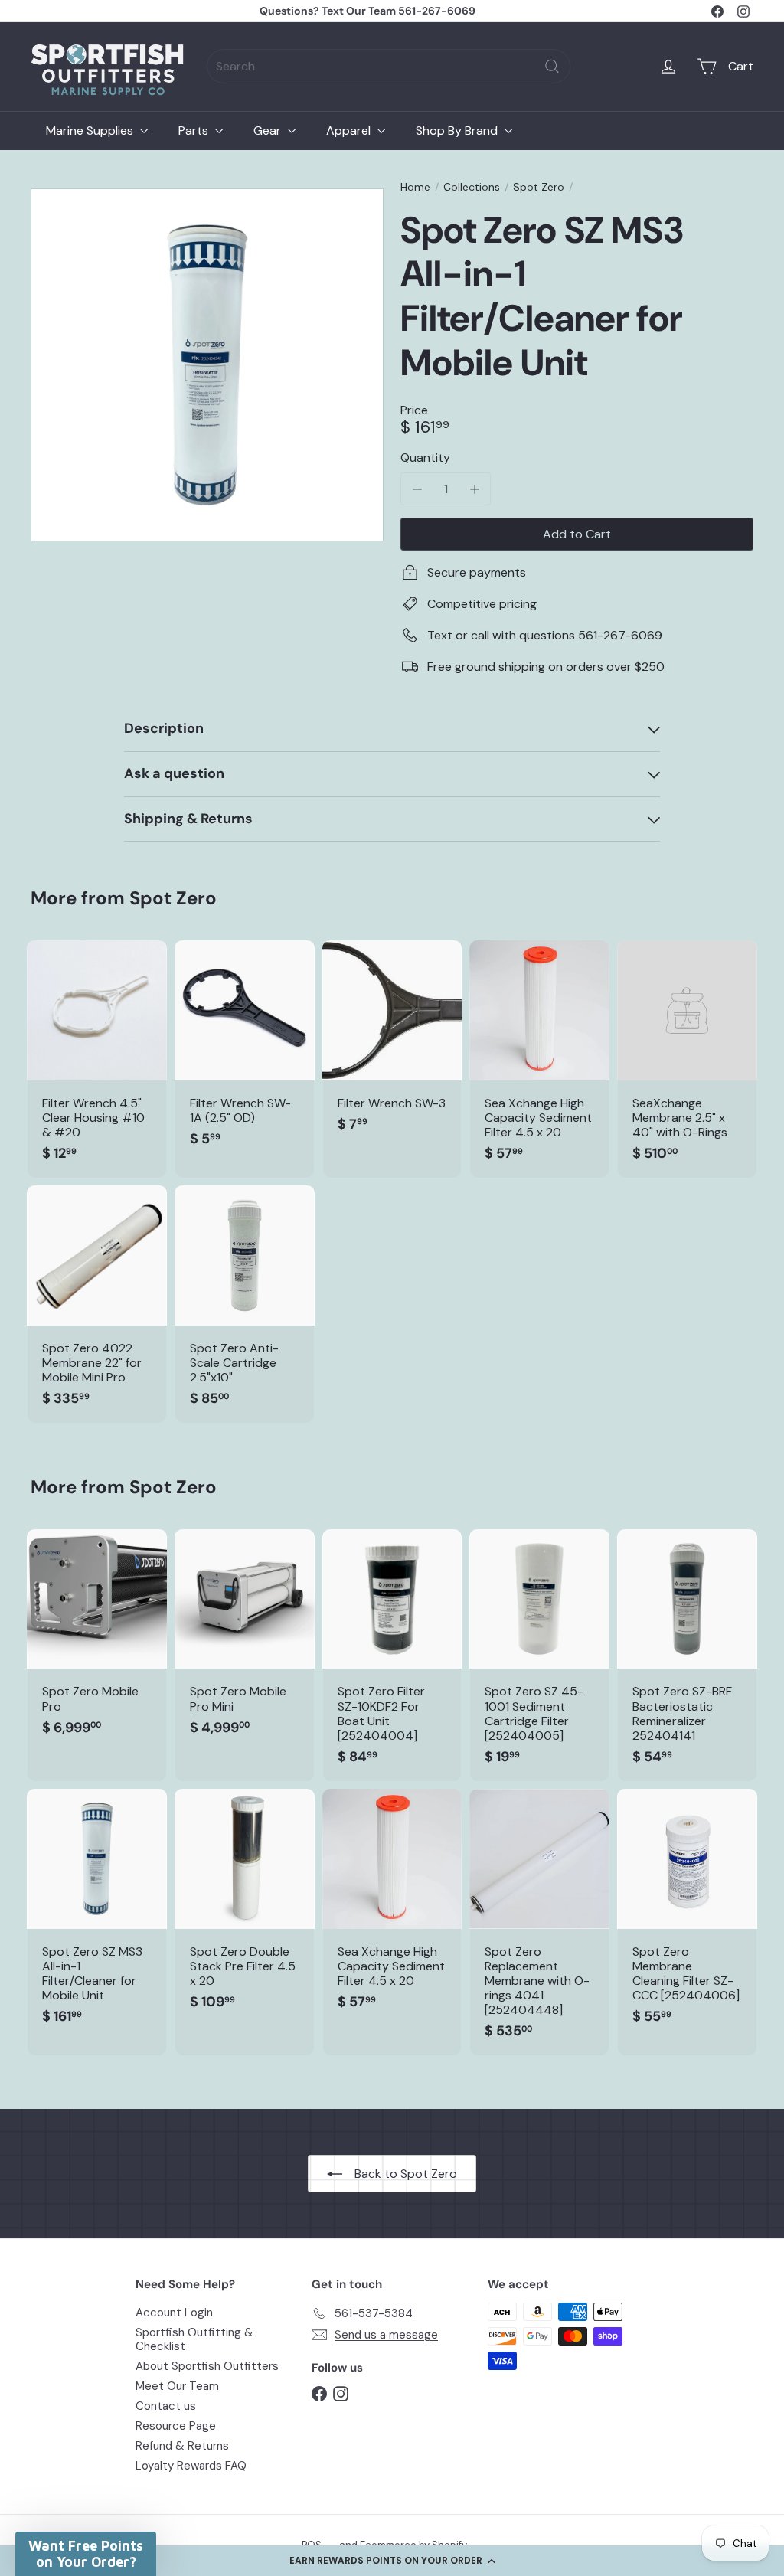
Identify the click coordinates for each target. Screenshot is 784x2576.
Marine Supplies (91, 131)
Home (415, 187)
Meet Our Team (177, 2386)
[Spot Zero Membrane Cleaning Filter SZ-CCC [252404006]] (687, 1915)
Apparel (350, 131)
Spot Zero (539, 187)
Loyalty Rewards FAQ (191, 2466)
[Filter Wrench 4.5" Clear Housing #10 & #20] (97, 1059)
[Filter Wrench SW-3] (392, 1044)
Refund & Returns (182, 2446)
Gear (269, 131)
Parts (195, 131)
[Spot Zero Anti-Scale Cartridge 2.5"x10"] (245, 1304)
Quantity (425, 458)
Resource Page (176, 2426)
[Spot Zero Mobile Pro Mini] (245, 1641)
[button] (392, 2561)
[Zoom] (207, 365)
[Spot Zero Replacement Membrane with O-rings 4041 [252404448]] (539, 1922)
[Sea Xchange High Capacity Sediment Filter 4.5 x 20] (539, 1059)
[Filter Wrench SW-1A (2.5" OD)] (245, 1052)
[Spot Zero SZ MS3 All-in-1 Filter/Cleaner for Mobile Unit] (97, 1915)
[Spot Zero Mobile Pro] (97, 1641)
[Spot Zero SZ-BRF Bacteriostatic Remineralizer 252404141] (687, 1655)
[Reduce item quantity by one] (417, 489)
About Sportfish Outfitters (207, 2366)
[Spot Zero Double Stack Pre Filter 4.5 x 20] (245, 1907)
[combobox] (389, 66)
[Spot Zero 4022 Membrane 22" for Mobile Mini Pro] (97, 1304)
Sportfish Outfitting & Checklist (194, 2339)
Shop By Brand (458, 131)
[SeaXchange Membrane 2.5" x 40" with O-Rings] (687, 1059)
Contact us (166, 2406)
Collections (472, 187)
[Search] (552, 66)
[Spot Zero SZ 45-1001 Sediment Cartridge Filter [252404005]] (539, 1655)
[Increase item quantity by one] (474, 489)
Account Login (174, 2313)
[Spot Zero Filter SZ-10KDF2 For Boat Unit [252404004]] (392, 1655)
